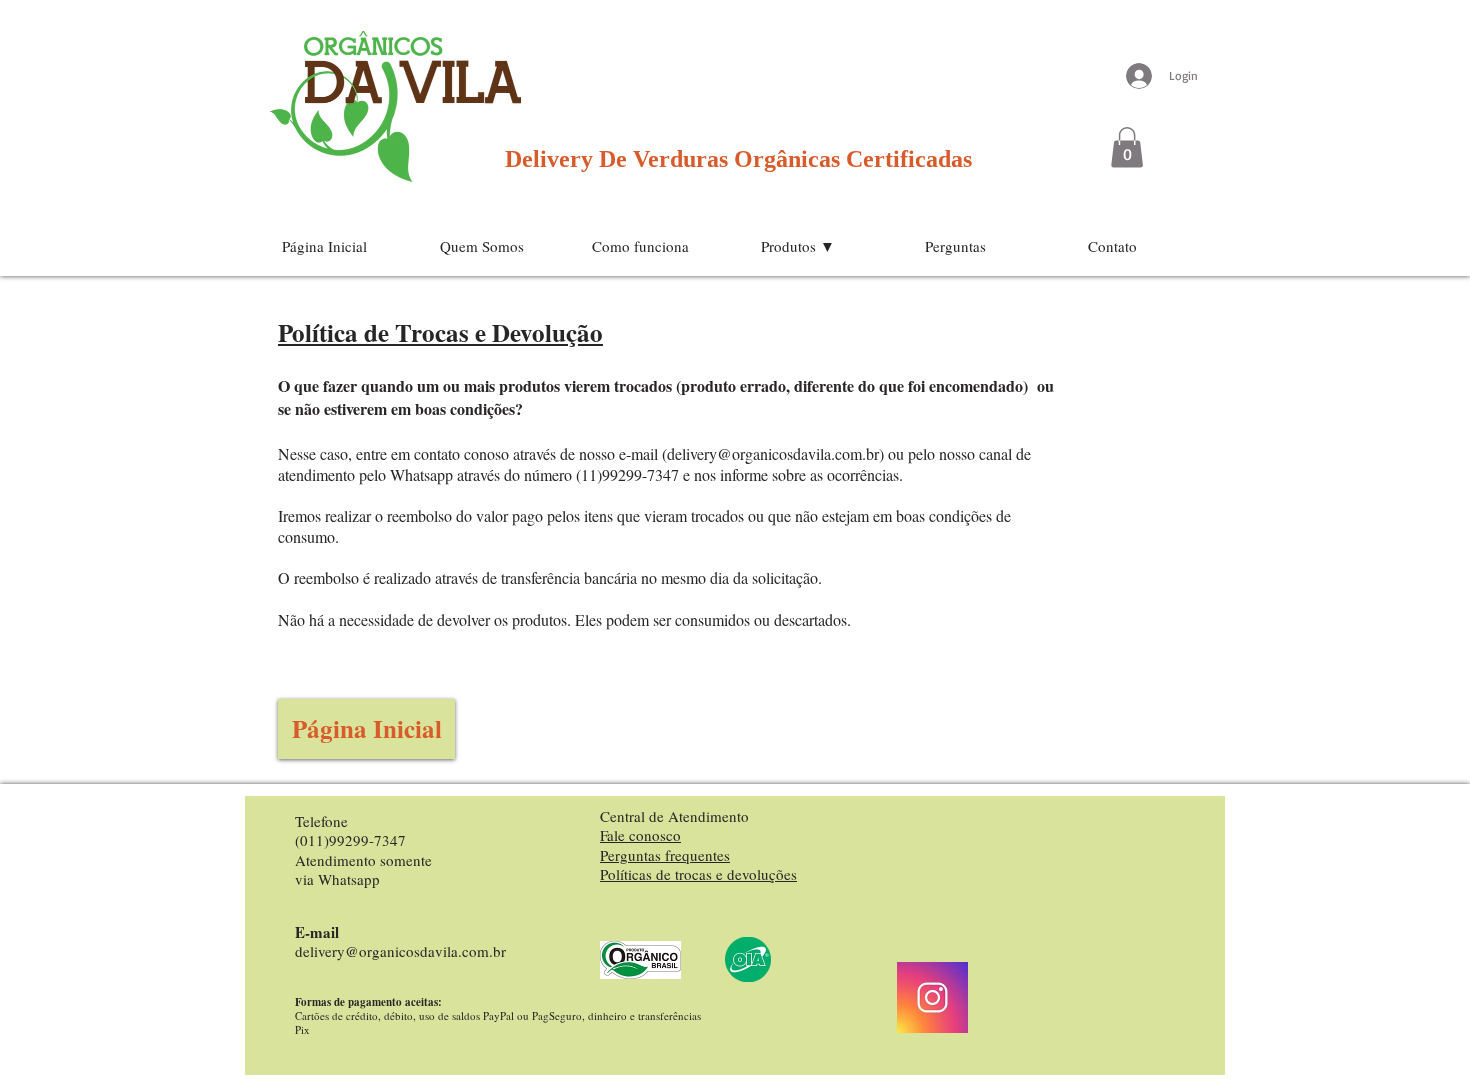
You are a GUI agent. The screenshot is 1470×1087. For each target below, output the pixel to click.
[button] (1127, 147)
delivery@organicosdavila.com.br (773, 453)
